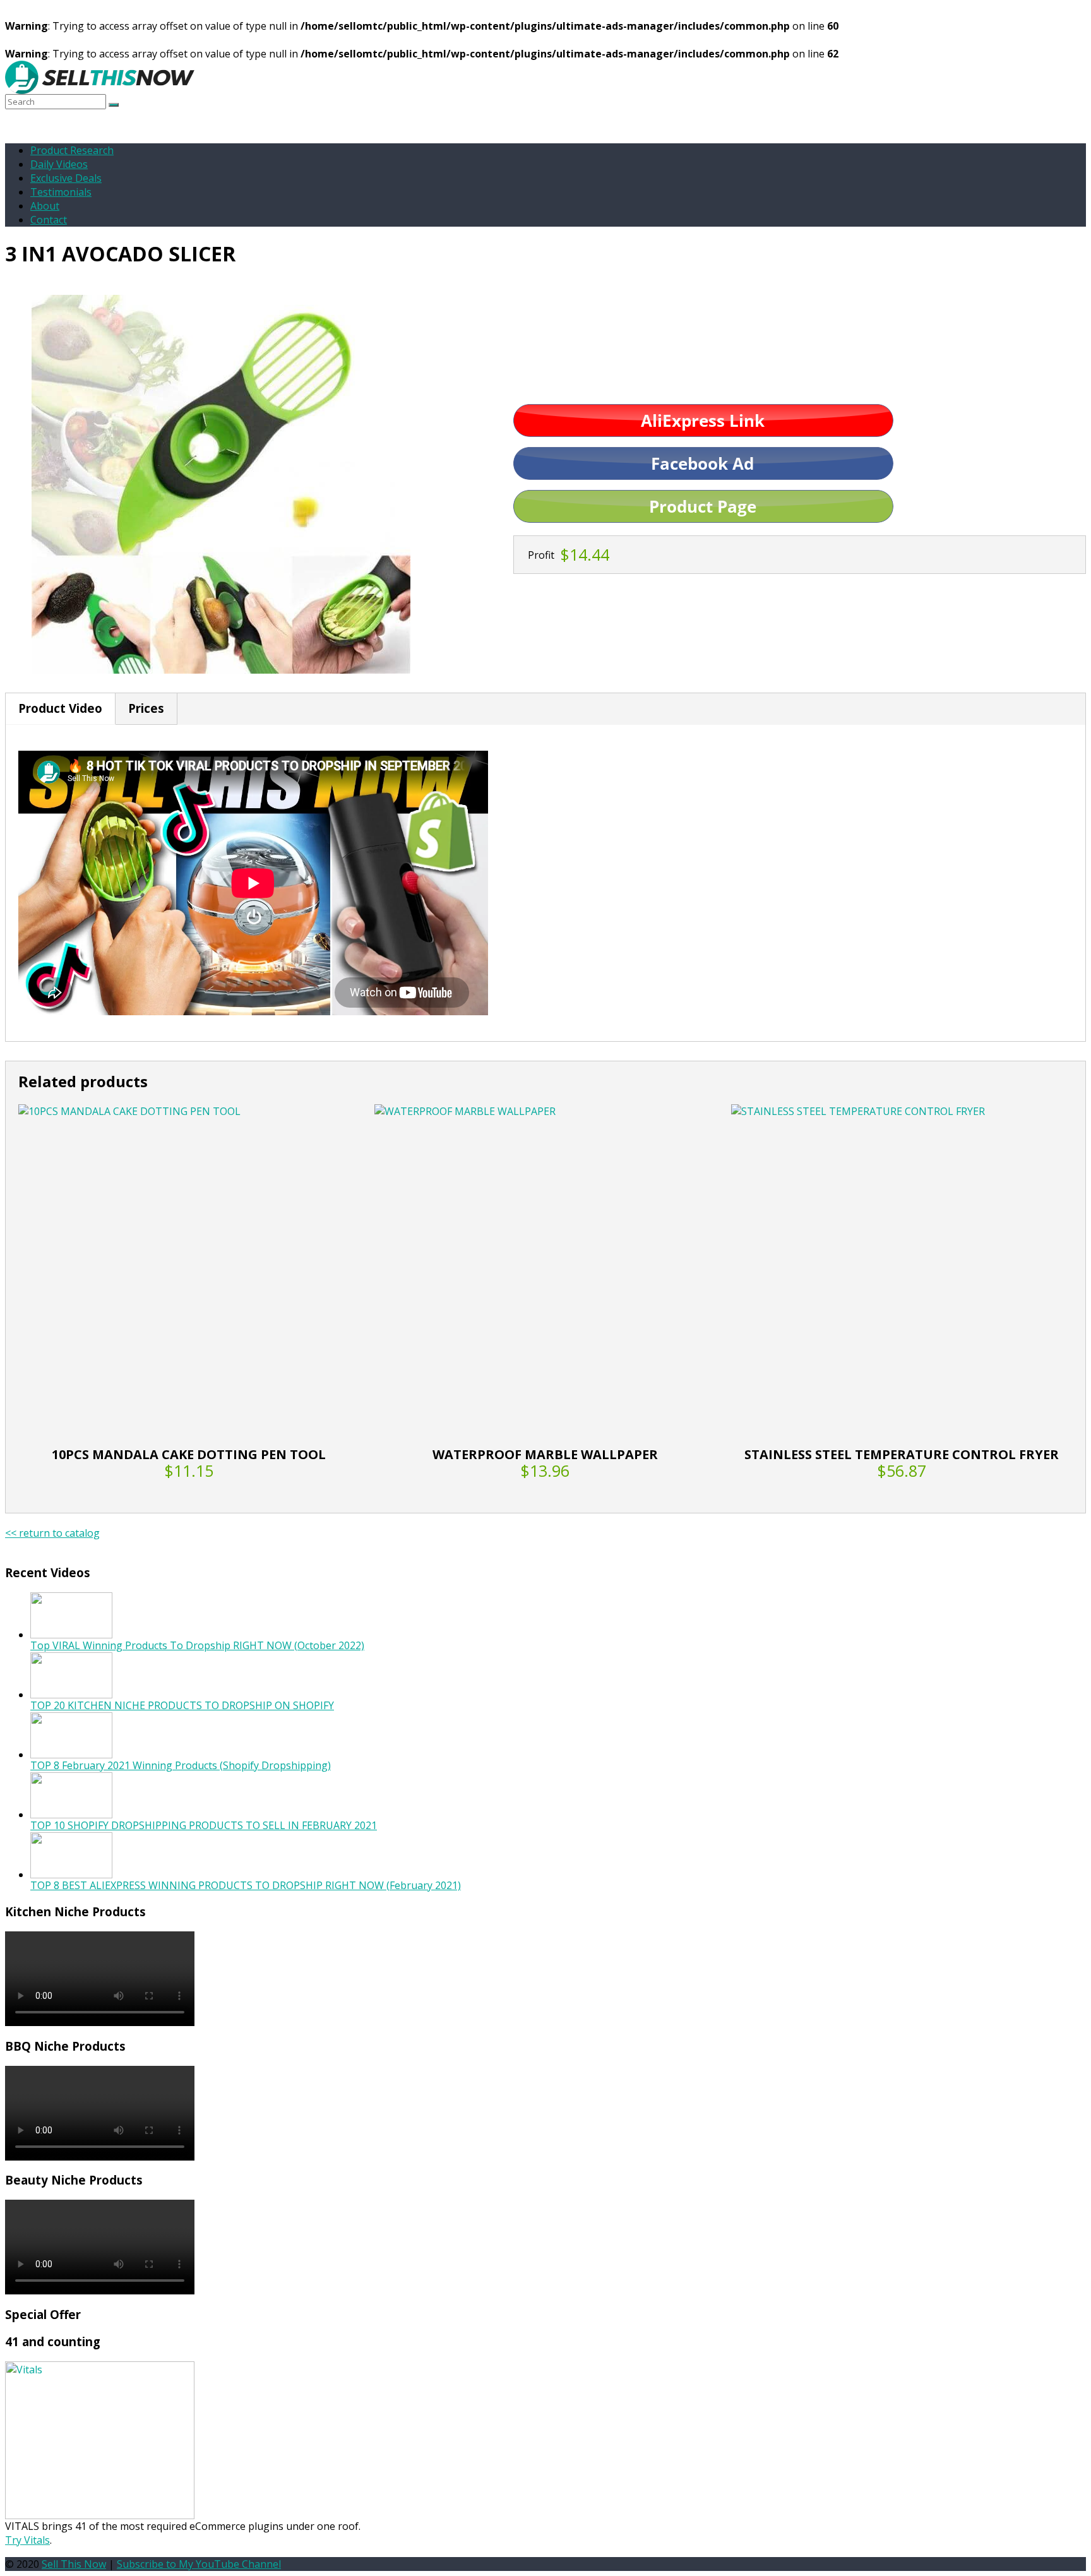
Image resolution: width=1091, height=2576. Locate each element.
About (45, 206)
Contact (49, 220)
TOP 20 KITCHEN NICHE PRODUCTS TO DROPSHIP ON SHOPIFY (182, 1705)
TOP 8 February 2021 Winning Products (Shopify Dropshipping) (181, 1765)
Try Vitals (27, 2540)
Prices (146, 708)
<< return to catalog (52, 1533)
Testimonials (61, 192)
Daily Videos (59, 164)
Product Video (60, 708)
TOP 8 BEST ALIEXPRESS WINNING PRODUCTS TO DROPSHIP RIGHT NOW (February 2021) (246, 1885)
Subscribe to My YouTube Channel (199, 2564)
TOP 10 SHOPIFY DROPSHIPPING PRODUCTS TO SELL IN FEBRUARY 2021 (204, 1825)
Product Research (72, 150)
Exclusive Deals (66, 178)
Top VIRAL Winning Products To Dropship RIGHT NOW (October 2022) (197, 1645)
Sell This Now (74, 2564)
